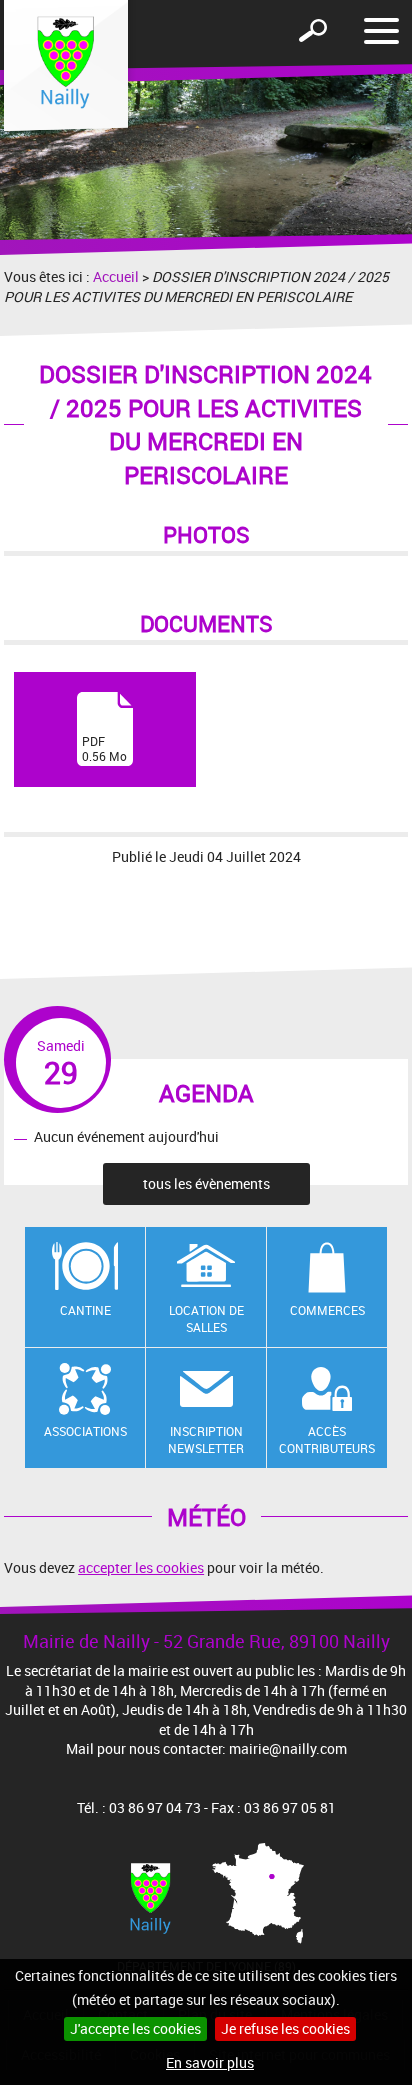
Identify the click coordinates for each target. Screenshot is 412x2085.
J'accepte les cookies (135, 2028)
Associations (85, 1431)
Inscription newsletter (206, 1439)
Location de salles (206, 1318)
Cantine (85, 1310)
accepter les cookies (141, 1567)
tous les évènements (206, 1183)
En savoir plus (210, 2062)
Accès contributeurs (327, 1439)
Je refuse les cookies (285, 2028)
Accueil (116, 276)
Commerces (327, 1310)
